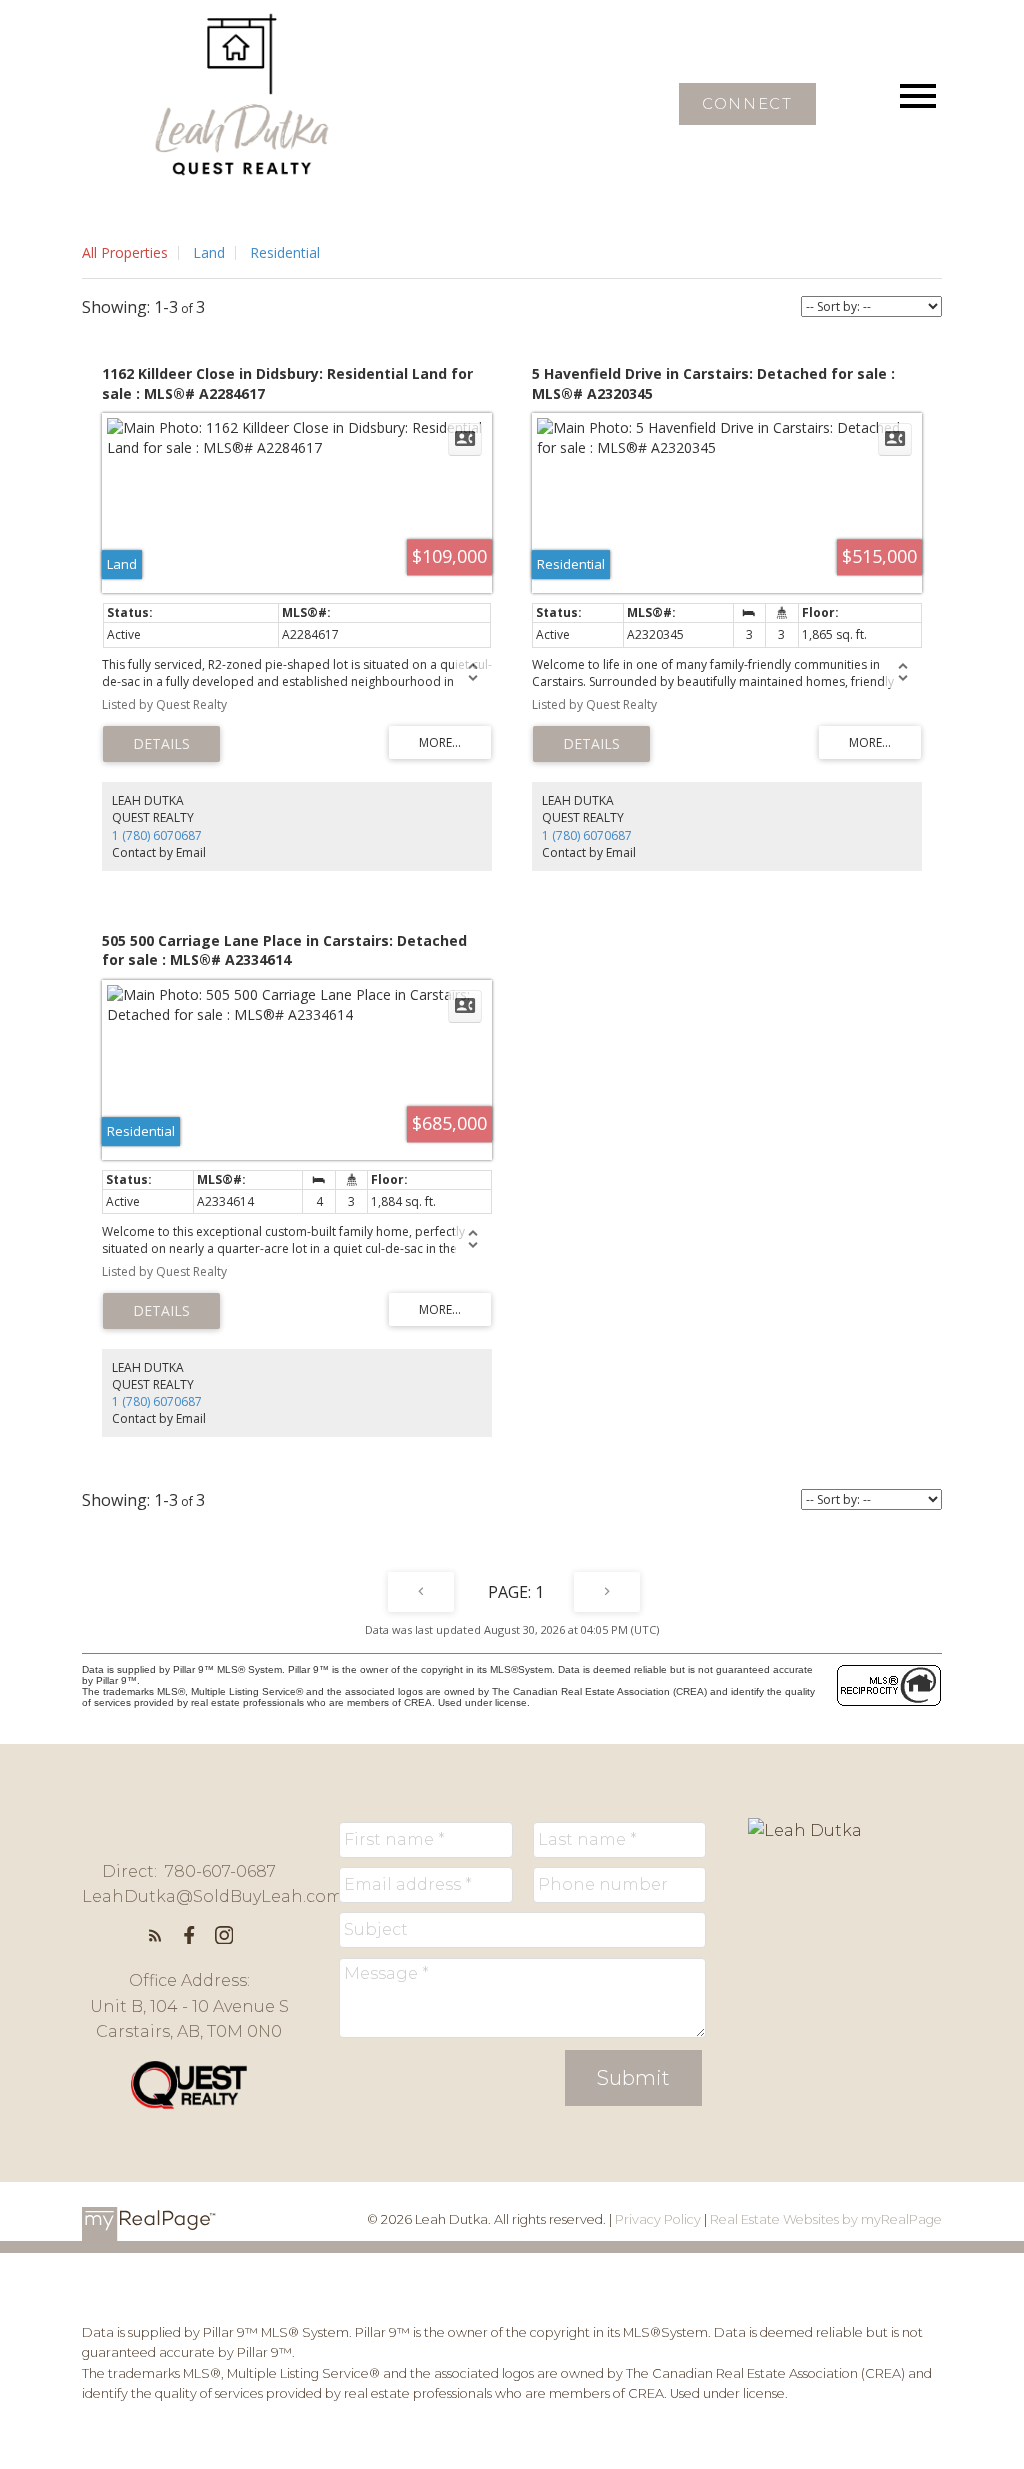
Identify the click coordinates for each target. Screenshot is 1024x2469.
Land (209, 252)
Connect (747, 104)
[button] (747, 104)
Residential (285, 252)
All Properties (125, 252)
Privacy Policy (658, 2219)
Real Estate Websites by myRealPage (826, 2219)
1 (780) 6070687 (157, 835)
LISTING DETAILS (161, 744)
